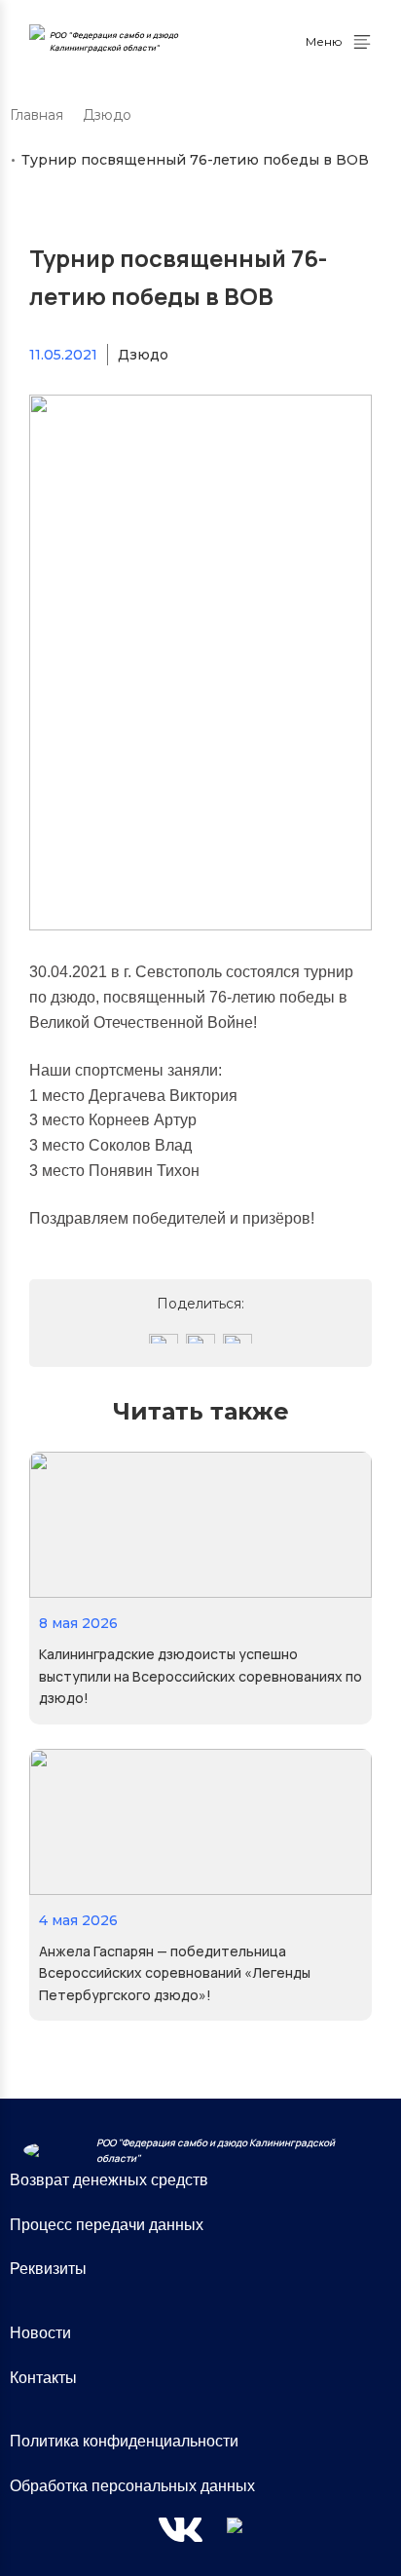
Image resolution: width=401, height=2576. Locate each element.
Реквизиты (48, 2269)
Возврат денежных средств (109, 2180)
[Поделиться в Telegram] (237, 1339)
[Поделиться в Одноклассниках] (200, 1339)
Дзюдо (107, 115)
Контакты (43, 2378)
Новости (40, 2333)
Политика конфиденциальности (124, 2441)
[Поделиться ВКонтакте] (164, 1339)
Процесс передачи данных (107, 2225)
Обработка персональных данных (132, 2486)
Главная (36, 115)
